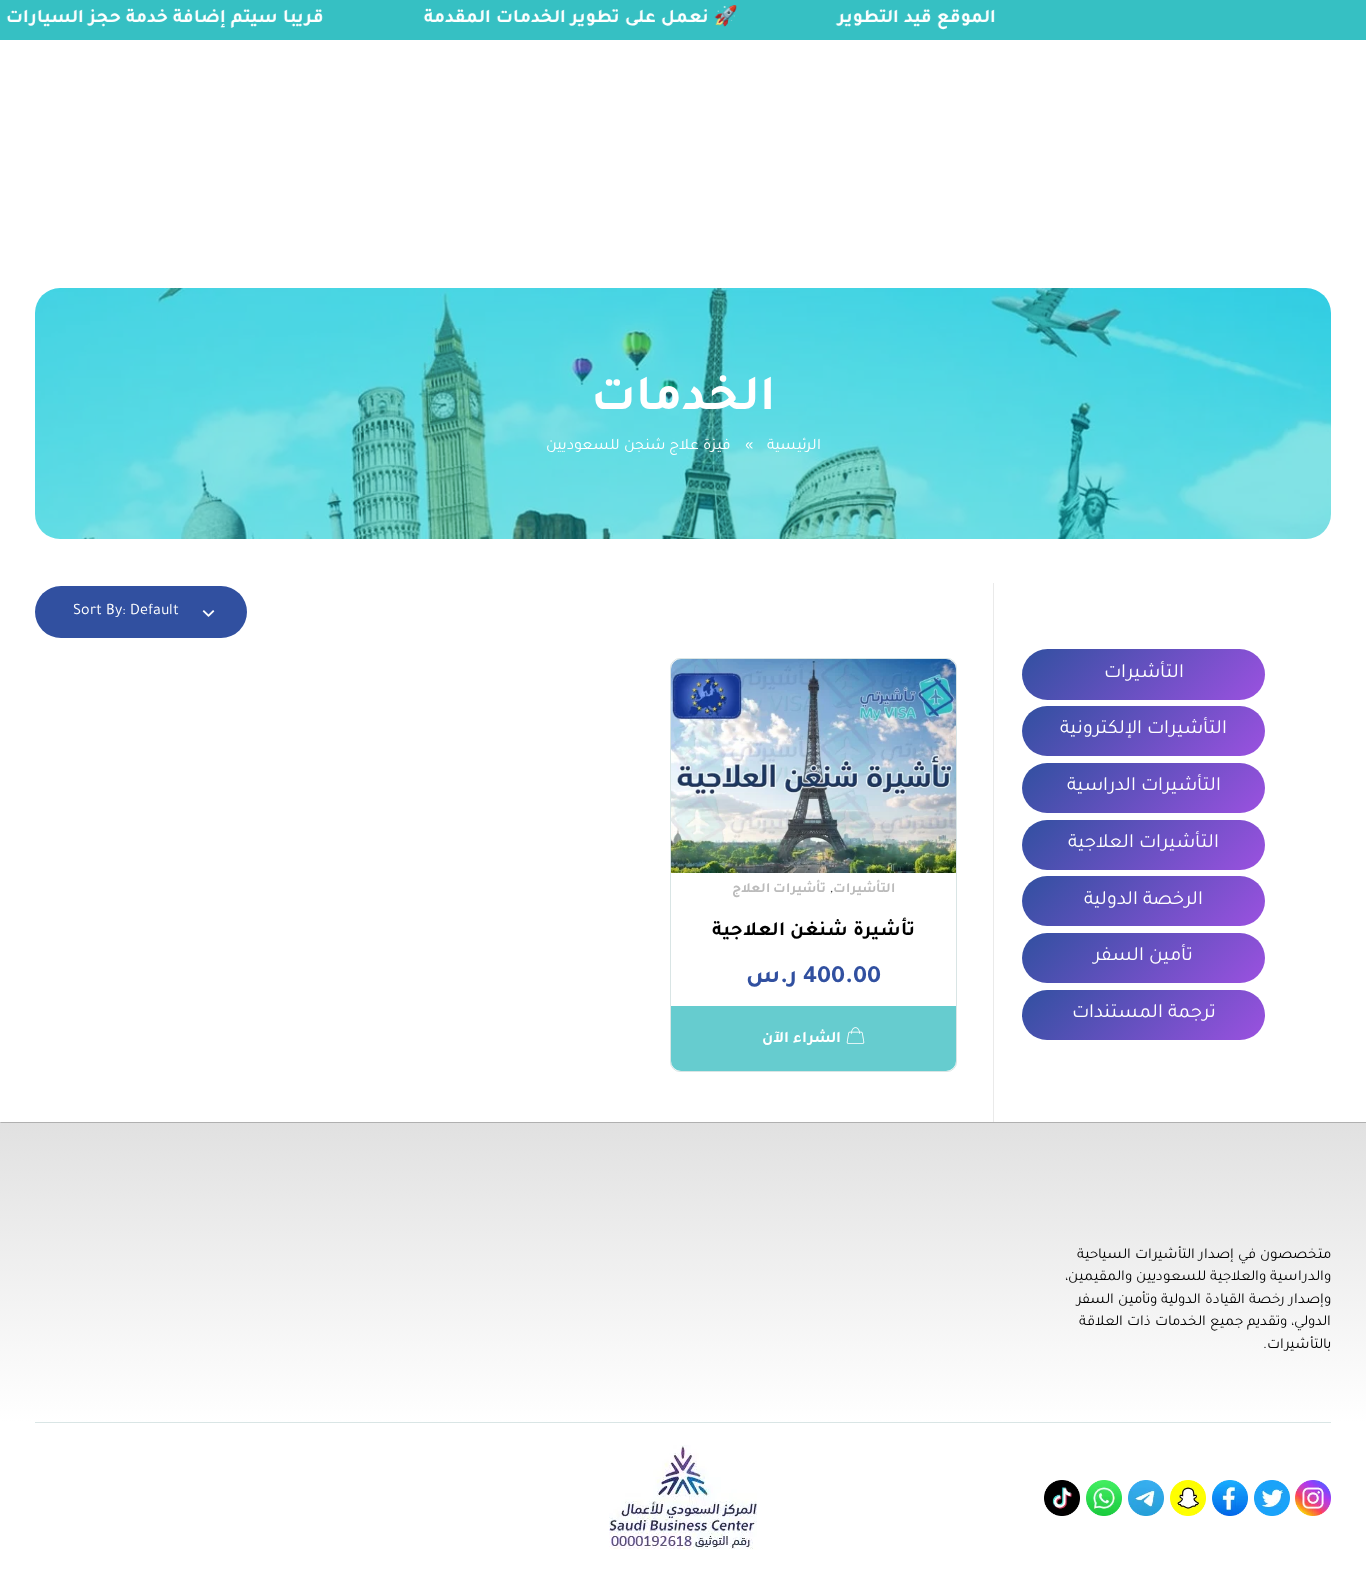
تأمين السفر (1143, 957)
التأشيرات (864, 890)
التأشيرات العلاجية (1143, 844)
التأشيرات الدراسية (1144, 787)
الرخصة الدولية (1143, 901)
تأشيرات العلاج (779, 890)
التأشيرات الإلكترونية (1143, 730)
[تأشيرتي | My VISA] (1267, 141)
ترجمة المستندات (1144, 1014)
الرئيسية (794, 447)
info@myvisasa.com (91, 52)
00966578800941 (258, 52)
